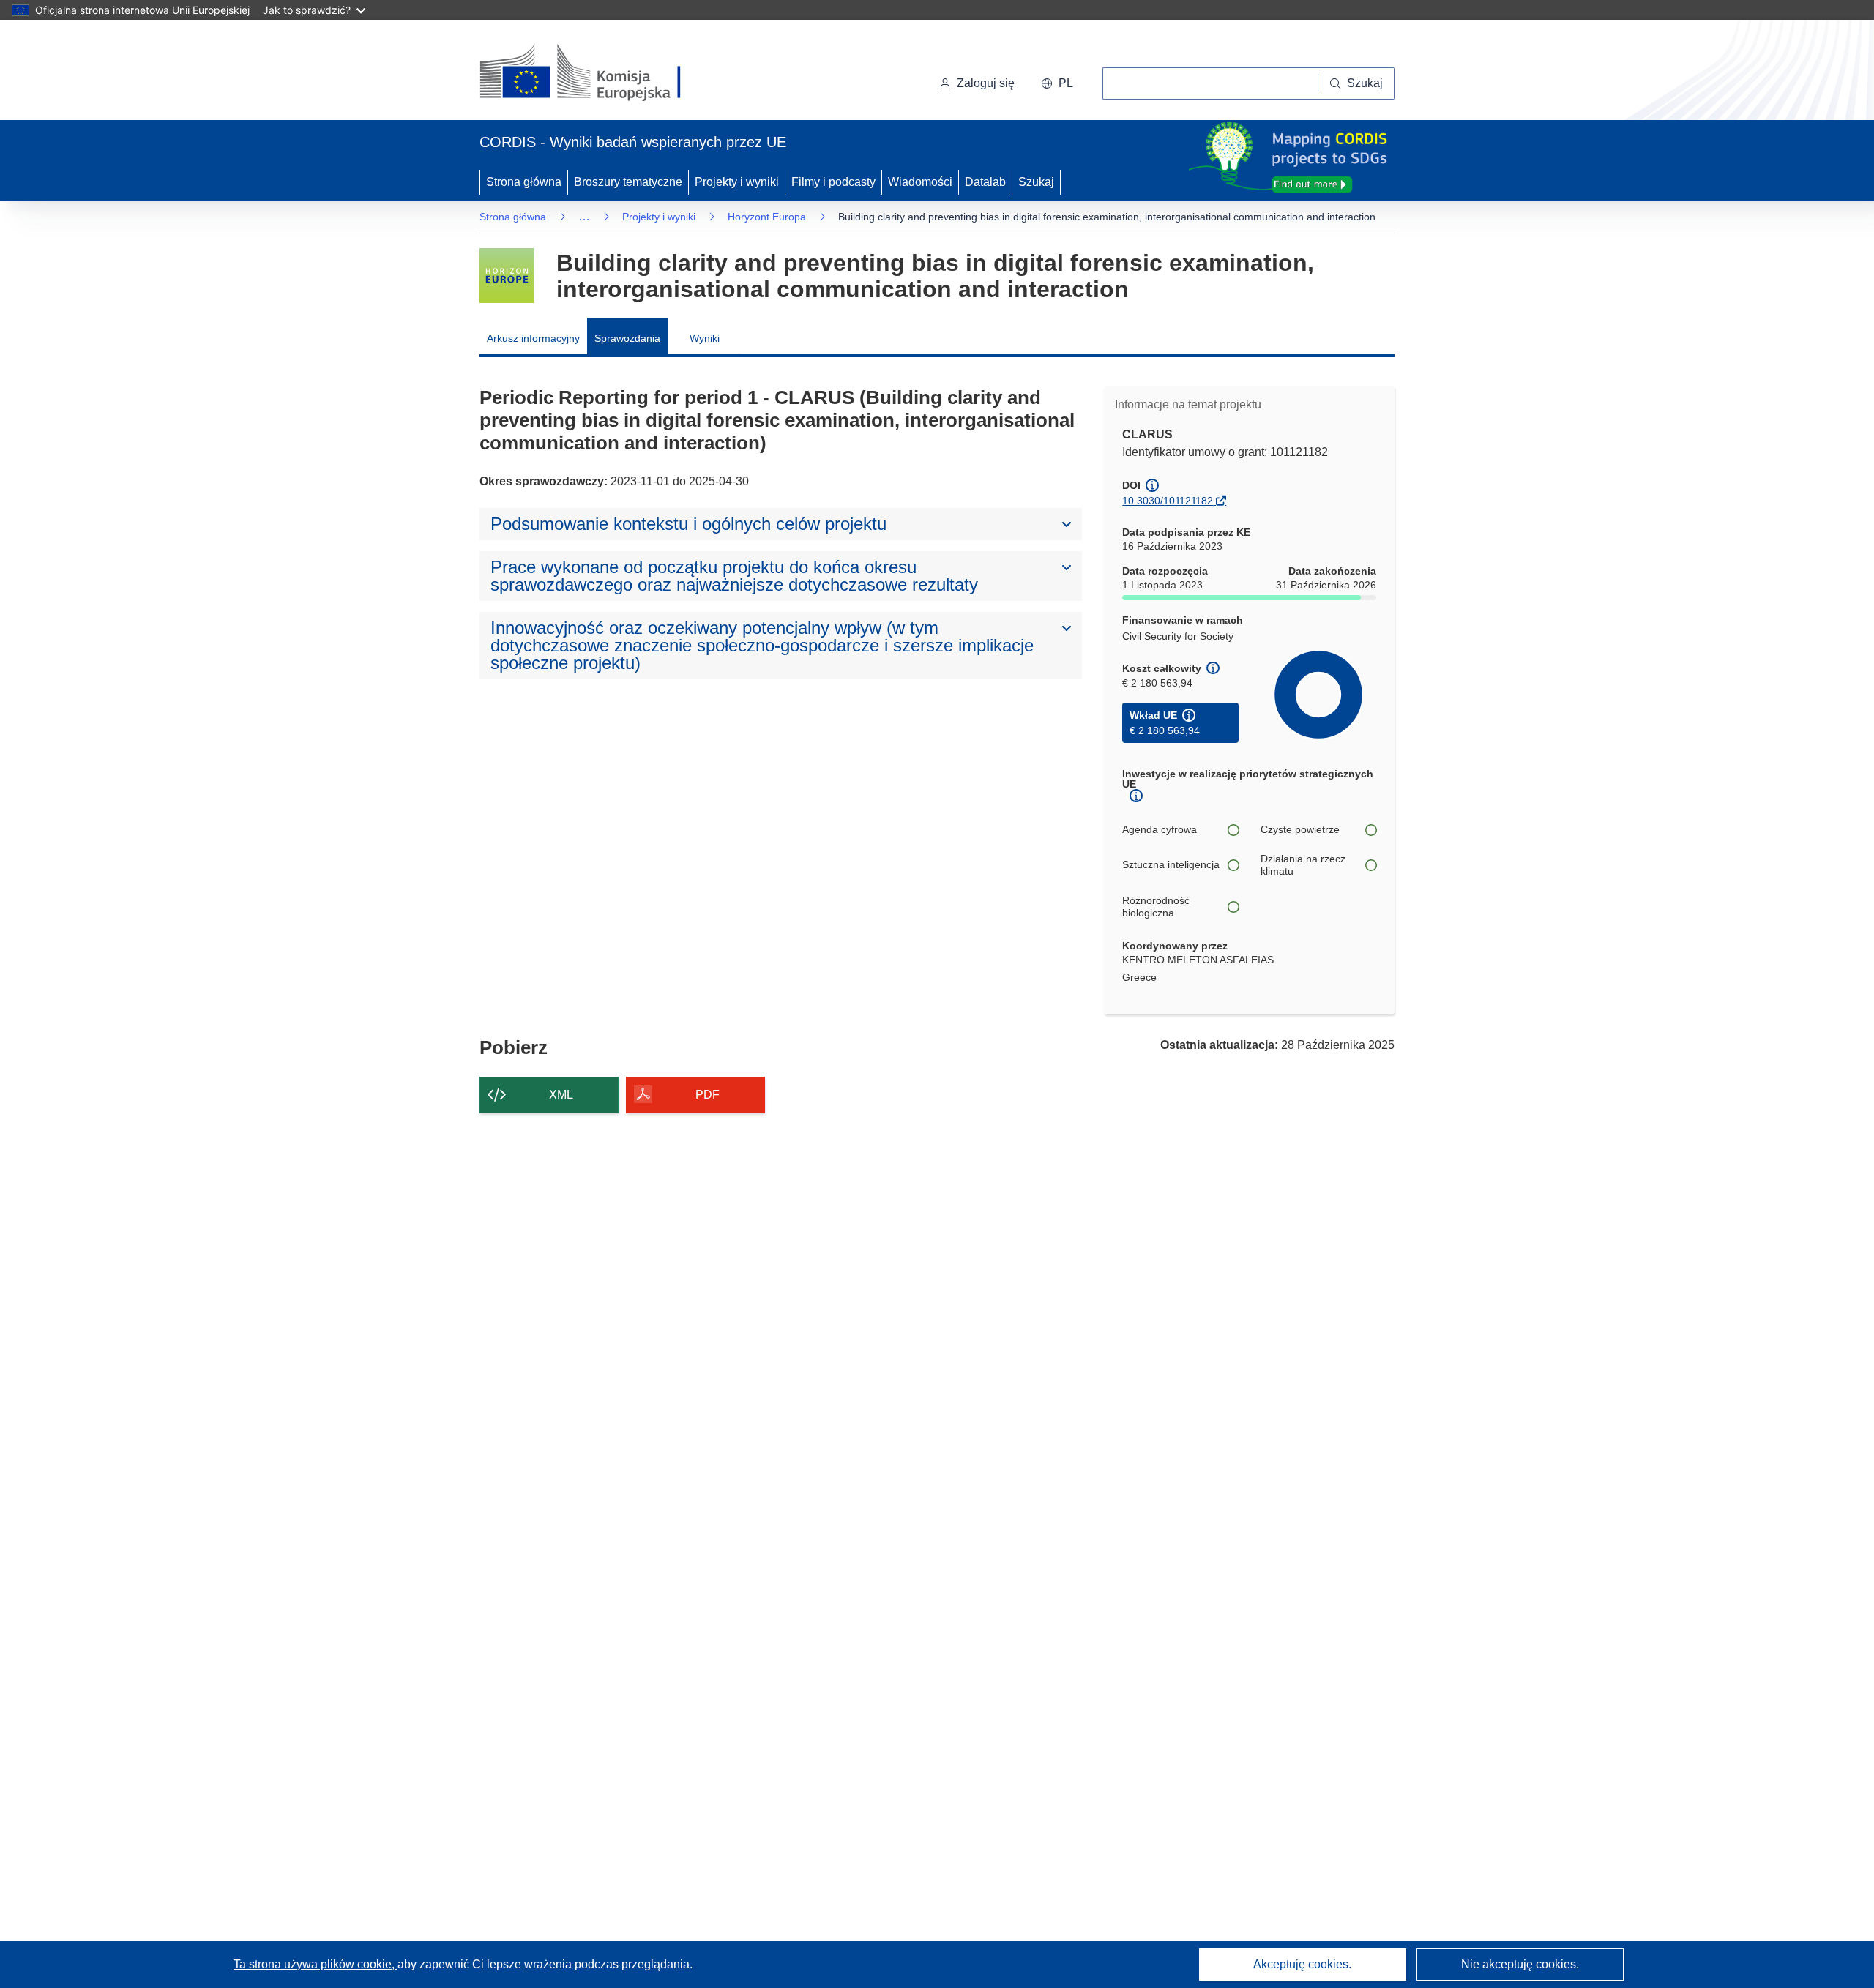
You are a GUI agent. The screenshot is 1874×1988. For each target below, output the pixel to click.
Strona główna (524, 182)
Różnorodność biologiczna (1156, 907)
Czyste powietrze (1300, 829)
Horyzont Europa (767, 217)
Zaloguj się (986, 83)
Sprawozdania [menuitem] (627, 338)
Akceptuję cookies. (1302, 1964)
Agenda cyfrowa (1160, 829)
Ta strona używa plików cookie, (316, 1964)
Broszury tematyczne (628, 182)
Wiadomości (920, 182)
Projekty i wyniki (737, 182)
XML (561, 1095)
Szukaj (1036, 182)
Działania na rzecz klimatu (1303, 865)
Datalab (985, 182)
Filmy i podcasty (833, 182)
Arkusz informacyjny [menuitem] (533, 338)
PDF (708, 1095)
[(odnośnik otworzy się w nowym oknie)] (598, 73)
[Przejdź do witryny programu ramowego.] (507, 276)
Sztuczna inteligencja (1171, 864)
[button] (1057, 83)
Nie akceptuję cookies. (1520, 1964)
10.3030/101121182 (1168, 501)
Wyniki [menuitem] (705, 338)
